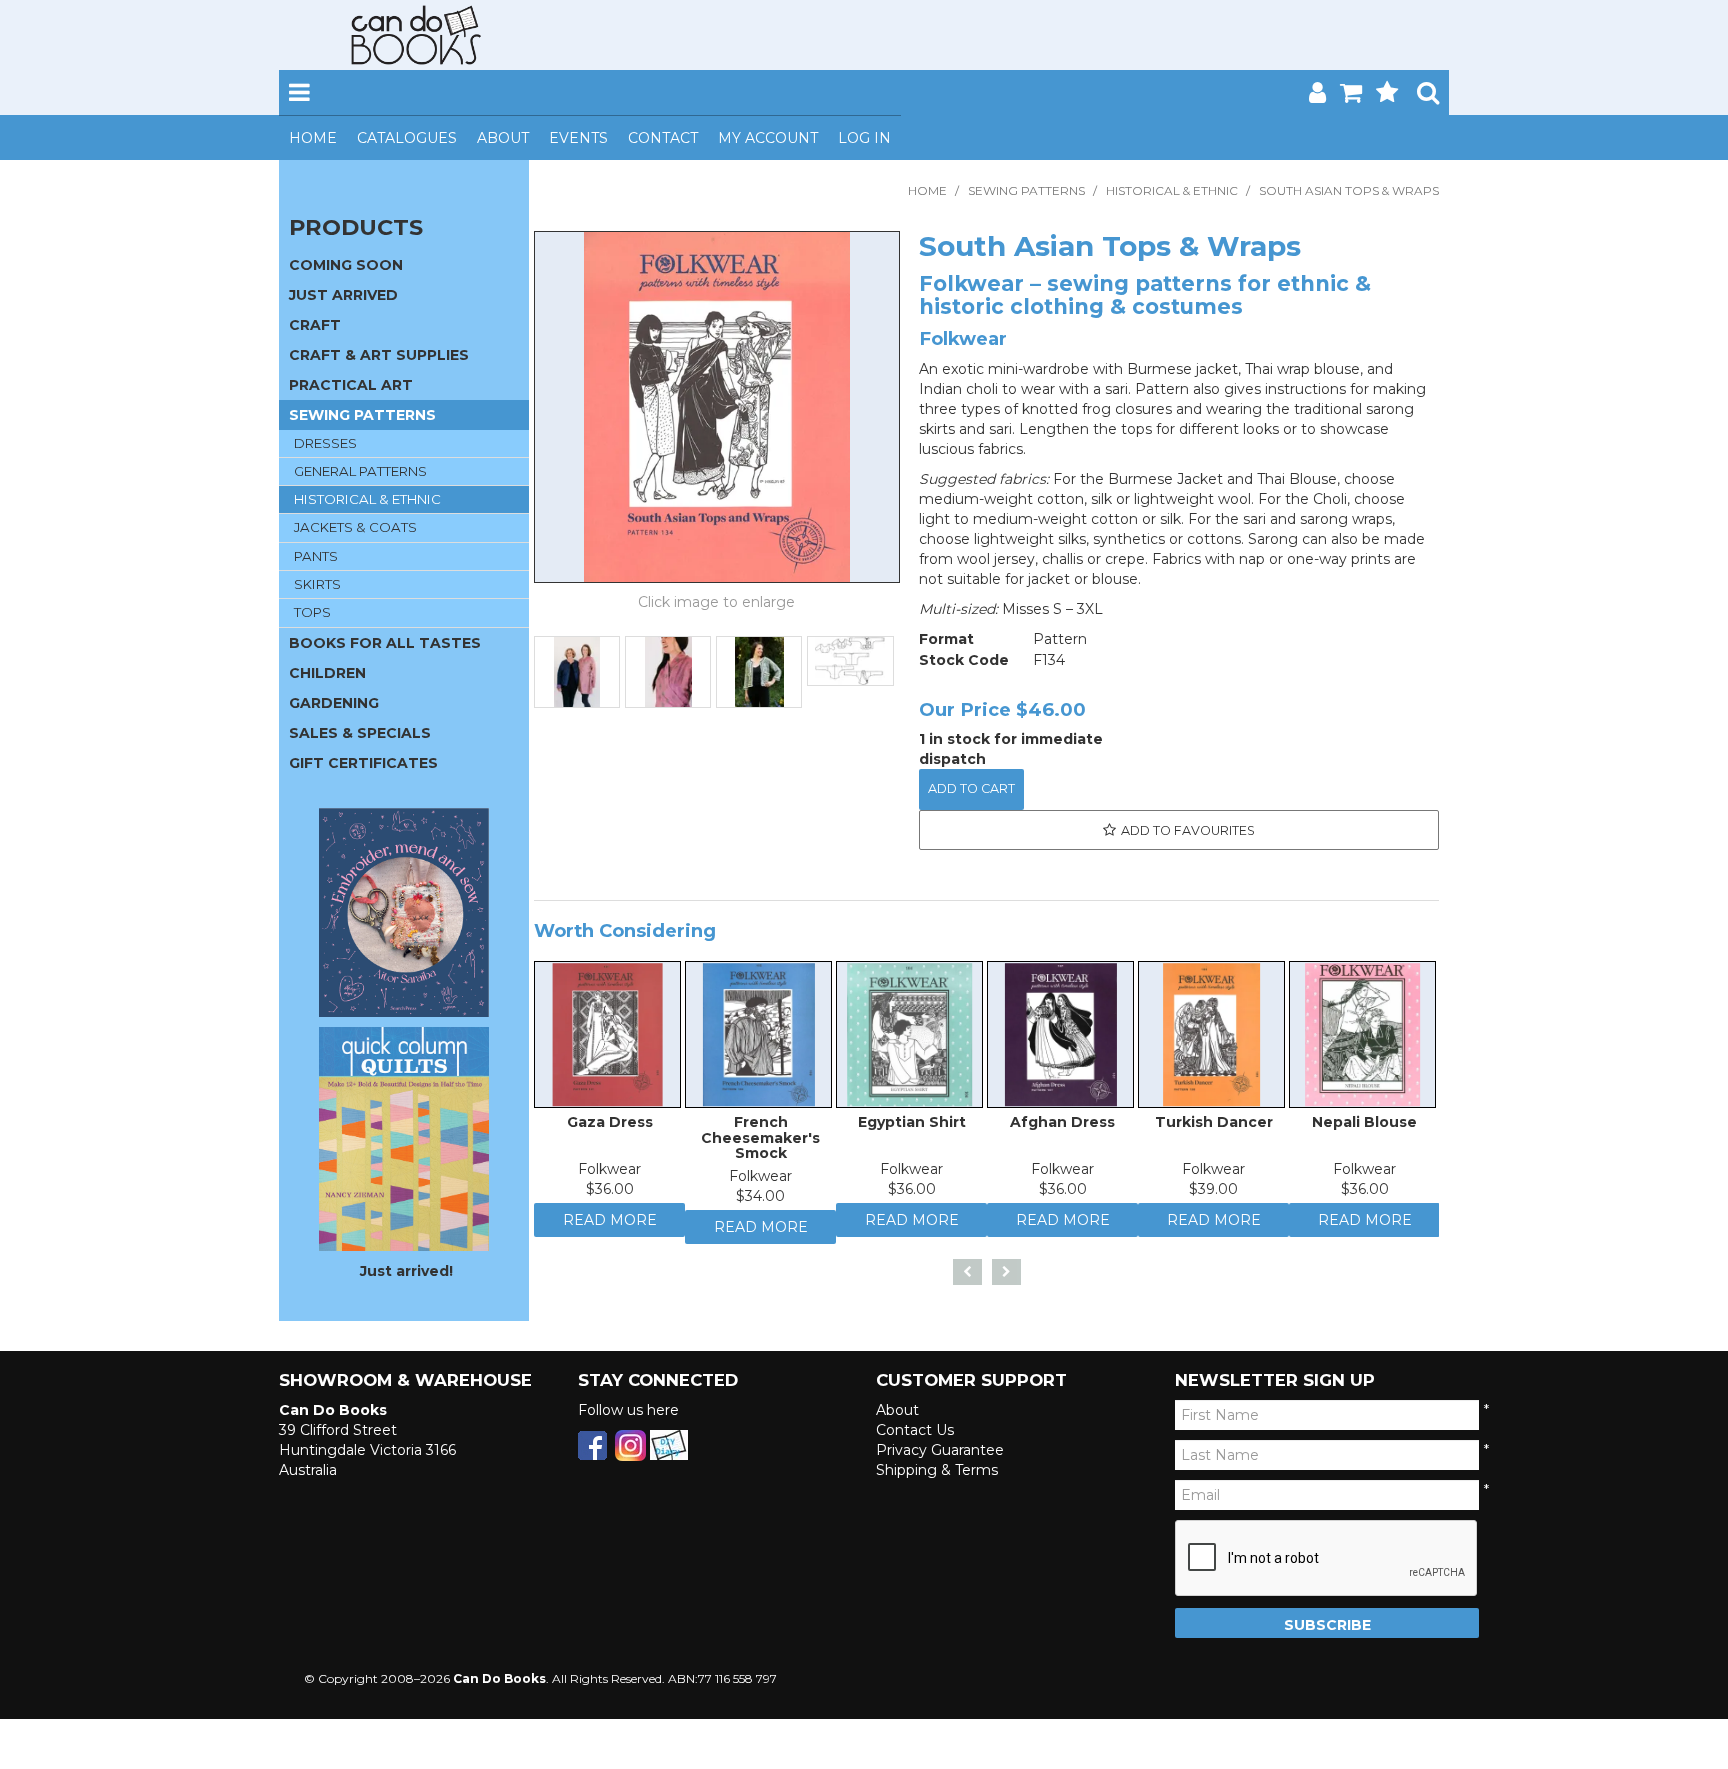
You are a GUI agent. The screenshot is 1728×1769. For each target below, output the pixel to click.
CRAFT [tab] (315, 325)
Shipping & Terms (937, 1478)
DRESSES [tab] (325, 443)
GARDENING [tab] (334, 703)
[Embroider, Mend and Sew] (404, 913)
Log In (864, 138)
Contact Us (915, 1438)
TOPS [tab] (312, 612)
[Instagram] (630, 1452)
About (503, 138)
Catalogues (407, 138)
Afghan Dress (1062, 1127)
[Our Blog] (669, 1452)
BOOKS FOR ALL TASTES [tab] (385, 643)
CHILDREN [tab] (327, 673)
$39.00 (1213, 1194)
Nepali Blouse (1364, 1127)
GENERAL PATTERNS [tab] (360, 471)
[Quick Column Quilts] (404, 1138)
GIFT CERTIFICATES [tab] (363, 763)
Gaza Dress (610, 1127)
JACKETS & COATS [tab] (355, 527)
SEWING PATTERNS (1026, 190)
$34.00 (760, 1201)
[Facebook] (592, 1452)
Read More (610, 1230)
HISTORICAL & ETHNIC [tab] (367, 499)
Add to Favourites (1188, 830)
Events (578, 138)
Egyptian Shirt (912, 1127)
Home (313, 138)
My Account (768, 138)
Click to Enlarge (717, 605)
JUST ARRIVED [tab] (343, 295)
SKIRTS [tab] (317, 584)
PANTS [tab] (316, 556)
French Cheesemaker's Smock (760, 1142)
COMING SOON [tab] (346, 265)
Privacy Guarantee (940, 1458)
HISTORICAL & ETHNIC (1172, 190)
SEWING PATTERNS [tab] (362, 415)
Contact (663, 138)
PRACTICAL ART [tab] (351, 385)
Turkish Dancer (1214, 1127)
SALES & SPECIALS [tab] (360, 733)
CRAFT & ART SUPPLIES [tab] (379, 355)
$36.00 (610, 1194)
